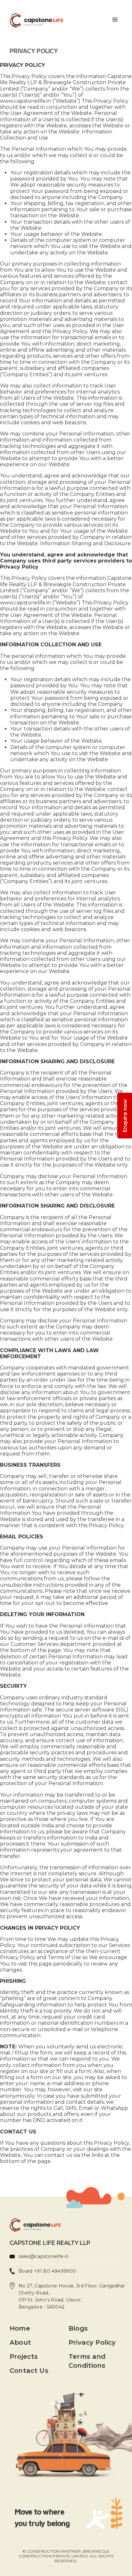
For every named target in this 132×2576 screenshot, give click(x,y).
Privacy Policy (92, 2342)
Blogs (78, 2328)
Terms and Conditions (87, 2361)
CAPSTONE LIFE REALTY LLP (50, 2243)
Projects (24, 2357)
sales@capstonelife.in (44, 2256)
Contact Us (29, 2371)
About (20, 2342)
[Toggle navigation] (115, 20)
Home (20, 2328)
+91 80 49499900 (54, 2271)
